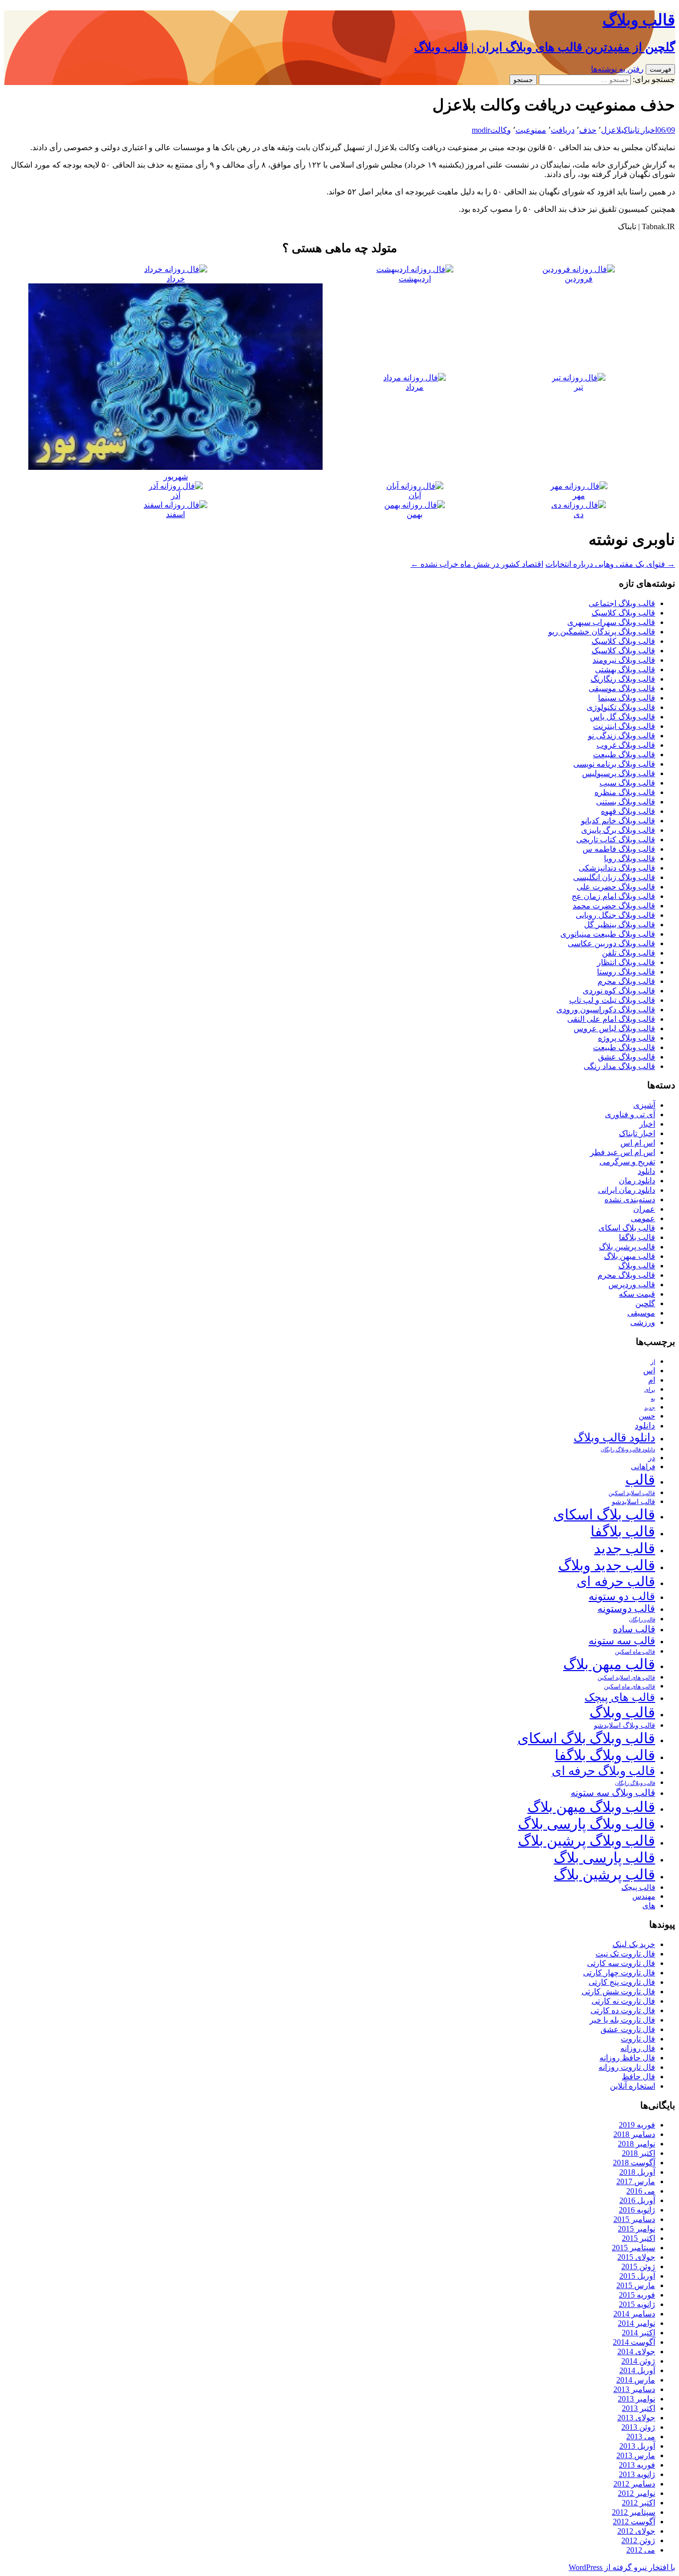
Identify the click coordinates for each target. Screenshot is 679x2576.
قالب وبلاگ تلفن (629, 953)
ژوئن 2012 (638, 2540)
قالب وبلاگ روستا (626, 972)
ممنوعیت (531, 130)
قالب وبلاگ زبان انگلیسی (614, 877)
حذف (588, 130)
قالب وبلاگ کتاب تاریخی (616, 840)
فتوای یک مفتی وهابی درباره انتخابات (610, 564)
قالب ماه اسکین (635, 1652)
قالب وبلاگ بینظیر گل (620, 925)
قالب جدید (625, 1548)
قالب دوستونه (626, 1608)
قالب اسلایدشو (634, 1502)
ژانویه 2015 (637, 2304)
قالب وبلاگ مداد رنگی (619, 1066)
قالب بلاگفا (637, 1237)
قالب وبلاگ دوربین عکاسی (611, 943)
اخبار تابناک (640, 130)
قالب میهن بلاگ (630, 1256)
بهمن (415, 514)
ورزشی (643, 1322)
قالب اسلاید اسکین (632, 1493)
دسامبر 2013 (634, 2389)
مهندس (644, 1896)
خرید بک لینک (634, 1944)
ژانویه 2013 (637, 2474)
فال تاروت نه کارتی (623, 2001)
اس (649, 1371)
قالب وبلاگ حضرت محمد (614, 906)
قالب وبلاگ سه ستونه (613, 1793)
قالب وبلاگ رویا (630, 858)
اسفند (175, 514)
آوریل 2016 (637, 2200)
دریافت (563, 130)
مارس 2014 (636, 2380)
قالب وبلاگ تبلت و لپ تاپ (612, 1000)
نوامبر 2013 (637, 2399)
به (653, 1399)
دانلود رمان (637, 1181)
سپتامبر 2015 (634, 2248)
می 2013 (641, 2437)
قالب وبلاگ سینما (627, 698)
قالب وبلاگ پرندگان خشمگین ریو (602, 632)
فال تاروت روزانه (627, 2067)
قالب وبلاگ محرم (626, 981)
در (652, 1458)
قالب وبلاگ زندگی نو (622, 736)
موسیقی (641, 1313)
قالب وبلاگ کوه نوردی (619, 991)
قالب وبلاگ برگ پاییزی (618, 830)
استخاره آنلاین (633, 2086)
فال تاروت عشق (628, 2029)
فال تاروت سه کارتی (621, 1963)
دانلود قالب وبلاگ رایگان (628, 1449)
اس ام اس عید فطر (623, 1152)
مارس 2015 (636, 2285)
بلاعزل (612, 130)
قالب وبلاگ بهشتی (625, 669)
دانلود (646, 1171)
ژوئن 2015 (638, 2266)
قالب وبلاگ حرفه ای (603, 1771)
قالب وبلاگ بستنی (626, 802)
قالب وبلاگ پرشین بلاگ (587, 1841)
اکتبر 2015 (638, 2238)
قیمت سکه (637, 1294)
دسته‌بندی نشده (630, 1199)
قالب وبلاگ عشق (627, 1057)
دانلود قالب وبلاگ (614, 1438)
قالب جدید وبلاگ (607, 1565)
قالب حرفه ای (616, 1582)
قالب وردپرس (632, 1285)
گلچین (645, 1303)
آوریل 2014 (637, 2370)
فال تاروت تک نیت (625, 1954)
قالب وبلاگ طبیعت (624, 755)
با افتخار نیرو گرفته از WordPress (622, 2567)
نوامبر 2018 (637, 2144)
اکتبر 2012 (638, 2503)
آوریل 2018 (637, 2172)
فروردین (579, 279)
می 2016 (641, 2191)
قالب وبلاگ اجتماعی (622, 603)
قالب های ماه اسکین (630, 1687)
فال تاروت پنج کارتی (622, 1982)
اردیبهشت (415, 279)
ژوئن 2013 (638, 2427)
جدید (650, 1408)
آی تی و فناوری (630, 1114)
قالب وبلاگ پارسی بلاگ (587, 1824)
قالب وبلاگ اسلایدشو (625, 1725)
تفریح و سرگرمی (627, 1162)
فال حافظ (638, 2077)
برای (650, 1390)
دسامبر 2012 (634, 2484)
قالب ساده (634, 1629)
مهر (579, 495)
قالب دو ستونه (622, 1596)
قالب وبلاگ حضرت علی (616, 887)
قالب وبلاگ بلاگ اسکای (586, 1738)
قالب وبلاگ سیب (627, 783)
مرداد (415, 387)
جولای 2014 (636, 2352)
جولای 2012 (636, 2531)
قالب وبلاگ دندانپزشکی (617, 868)
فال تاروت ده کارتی (623, 2010)
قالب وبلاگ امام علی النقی (611, 1019)
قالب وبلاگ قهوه (628, 811)
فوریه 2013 (637, 2465)
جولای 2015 (636, 2257)
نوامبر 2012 (637, 2493)
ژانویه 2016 (637, 2210)
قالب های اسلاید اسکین (626, 1678)
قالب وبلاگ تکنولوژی (621, 707)
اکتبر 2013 (638, 2408)
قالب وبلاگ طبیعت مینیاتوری (608, 934)
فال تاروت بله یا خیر (622, 2020)
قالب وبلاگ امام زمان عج (613, 896)
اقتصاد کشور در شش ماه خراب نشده (477, 564)
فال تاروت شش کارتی (618, 1992)
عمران (644, 1209)
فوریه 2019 (637, 2125)
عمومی (643, 1218)
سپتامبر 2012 (634, 2512)
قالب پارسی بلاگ (604, 1858)
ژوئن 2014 (638, 2361)
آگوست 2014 (634, 2342)
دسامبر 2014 (634, 2314)
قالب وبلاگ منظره (625, 792)
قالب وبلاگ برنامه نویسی (614, 764)
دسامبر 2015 (634, 2219)
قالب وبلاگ (637, 1266)
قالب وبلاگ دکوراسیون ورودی (606, 1010)
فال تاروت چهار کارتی (619, 1973)
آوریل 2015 (637, 2276)
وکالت (501, 130)
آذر (176, 495)
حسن (647, 1416)
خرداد (176, 279)
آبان (415, 495)
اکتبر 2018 (638, 2153)
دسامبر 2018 (634, 2134)
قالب (640, 1480)
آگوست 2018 (634, 2163)
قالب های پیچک (620, 1697)
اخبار (647, 1124)
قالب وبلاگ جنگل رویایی (615, 915)
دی (579, 514)
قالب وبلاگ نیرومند (624, 660)
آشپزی (644, 1105)
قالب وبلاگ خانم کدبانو (618, 821)
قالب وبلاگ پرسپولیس (619, 773)
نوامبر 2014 (637, 2323)
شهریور (176, 477)
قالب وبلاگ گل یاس (623, 717)
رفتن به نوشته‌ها (617, 69)
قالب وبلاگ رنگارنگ (623, 679)
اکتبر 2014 (638, 2333)
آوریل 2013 (637, 2446)
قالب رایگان (642, 1619)
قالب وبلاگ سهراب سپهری (611, 622)
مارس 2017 (636, 2181)
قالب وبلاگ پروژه (627, 1038)
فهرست (660, 69)
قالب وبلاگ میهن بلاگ (591, 1807)
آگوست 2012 (634, 2522)
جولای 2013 (636, 2418)
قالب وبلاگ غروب (626, 745)
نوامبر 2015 (637, 2229)
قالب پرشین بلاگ (627, 1247)
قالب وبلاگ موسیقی (622, 688)
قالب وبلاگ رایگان (635, 1783)
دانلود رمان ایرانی (627, 1190)
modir (481, 130)
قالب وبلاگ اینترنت (624, 726)
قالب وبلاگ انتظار (626, 962)
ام (652, 1380)
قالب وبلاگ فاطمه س (619, 849)
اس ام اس (638, 1143)
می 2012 (641, 2550)
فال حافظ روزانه (627, 2058)
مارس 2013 (636, 2455)
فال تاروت (638, 2039)
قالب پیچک (638, 1887)
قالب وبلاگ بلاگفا (605, 1755)
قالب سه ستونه (622, 1641)
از (653, 1362)
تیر (579, 387)
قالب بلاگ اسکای (627, 1228)
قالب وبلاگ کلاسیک (623, 613)
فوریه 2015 (637, 2295)
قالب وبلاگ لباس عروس (614, 1028)
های (649, 1906)
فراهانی (643, 1467)
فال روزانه (638, 2048)
